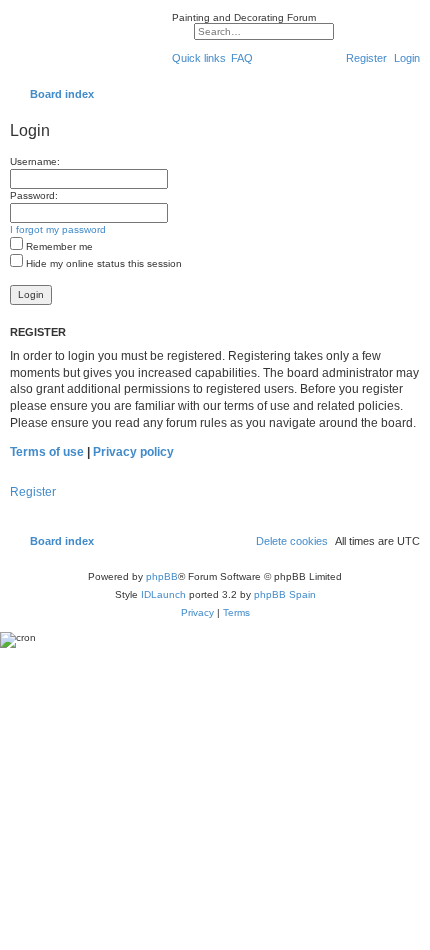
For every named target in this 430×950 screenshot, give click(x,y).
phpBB (162, 576)
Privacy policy (133, 452)
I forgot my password (58, 229)
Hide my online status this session (102, 263)
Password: (34, 195)
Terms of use (47, 452)
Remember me (58, 246)
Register (33, 492)
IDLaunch (163, 594)
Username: (35, 161)
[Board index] (86, 44)
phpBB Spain (285, 594)
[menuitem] (242, 58)
